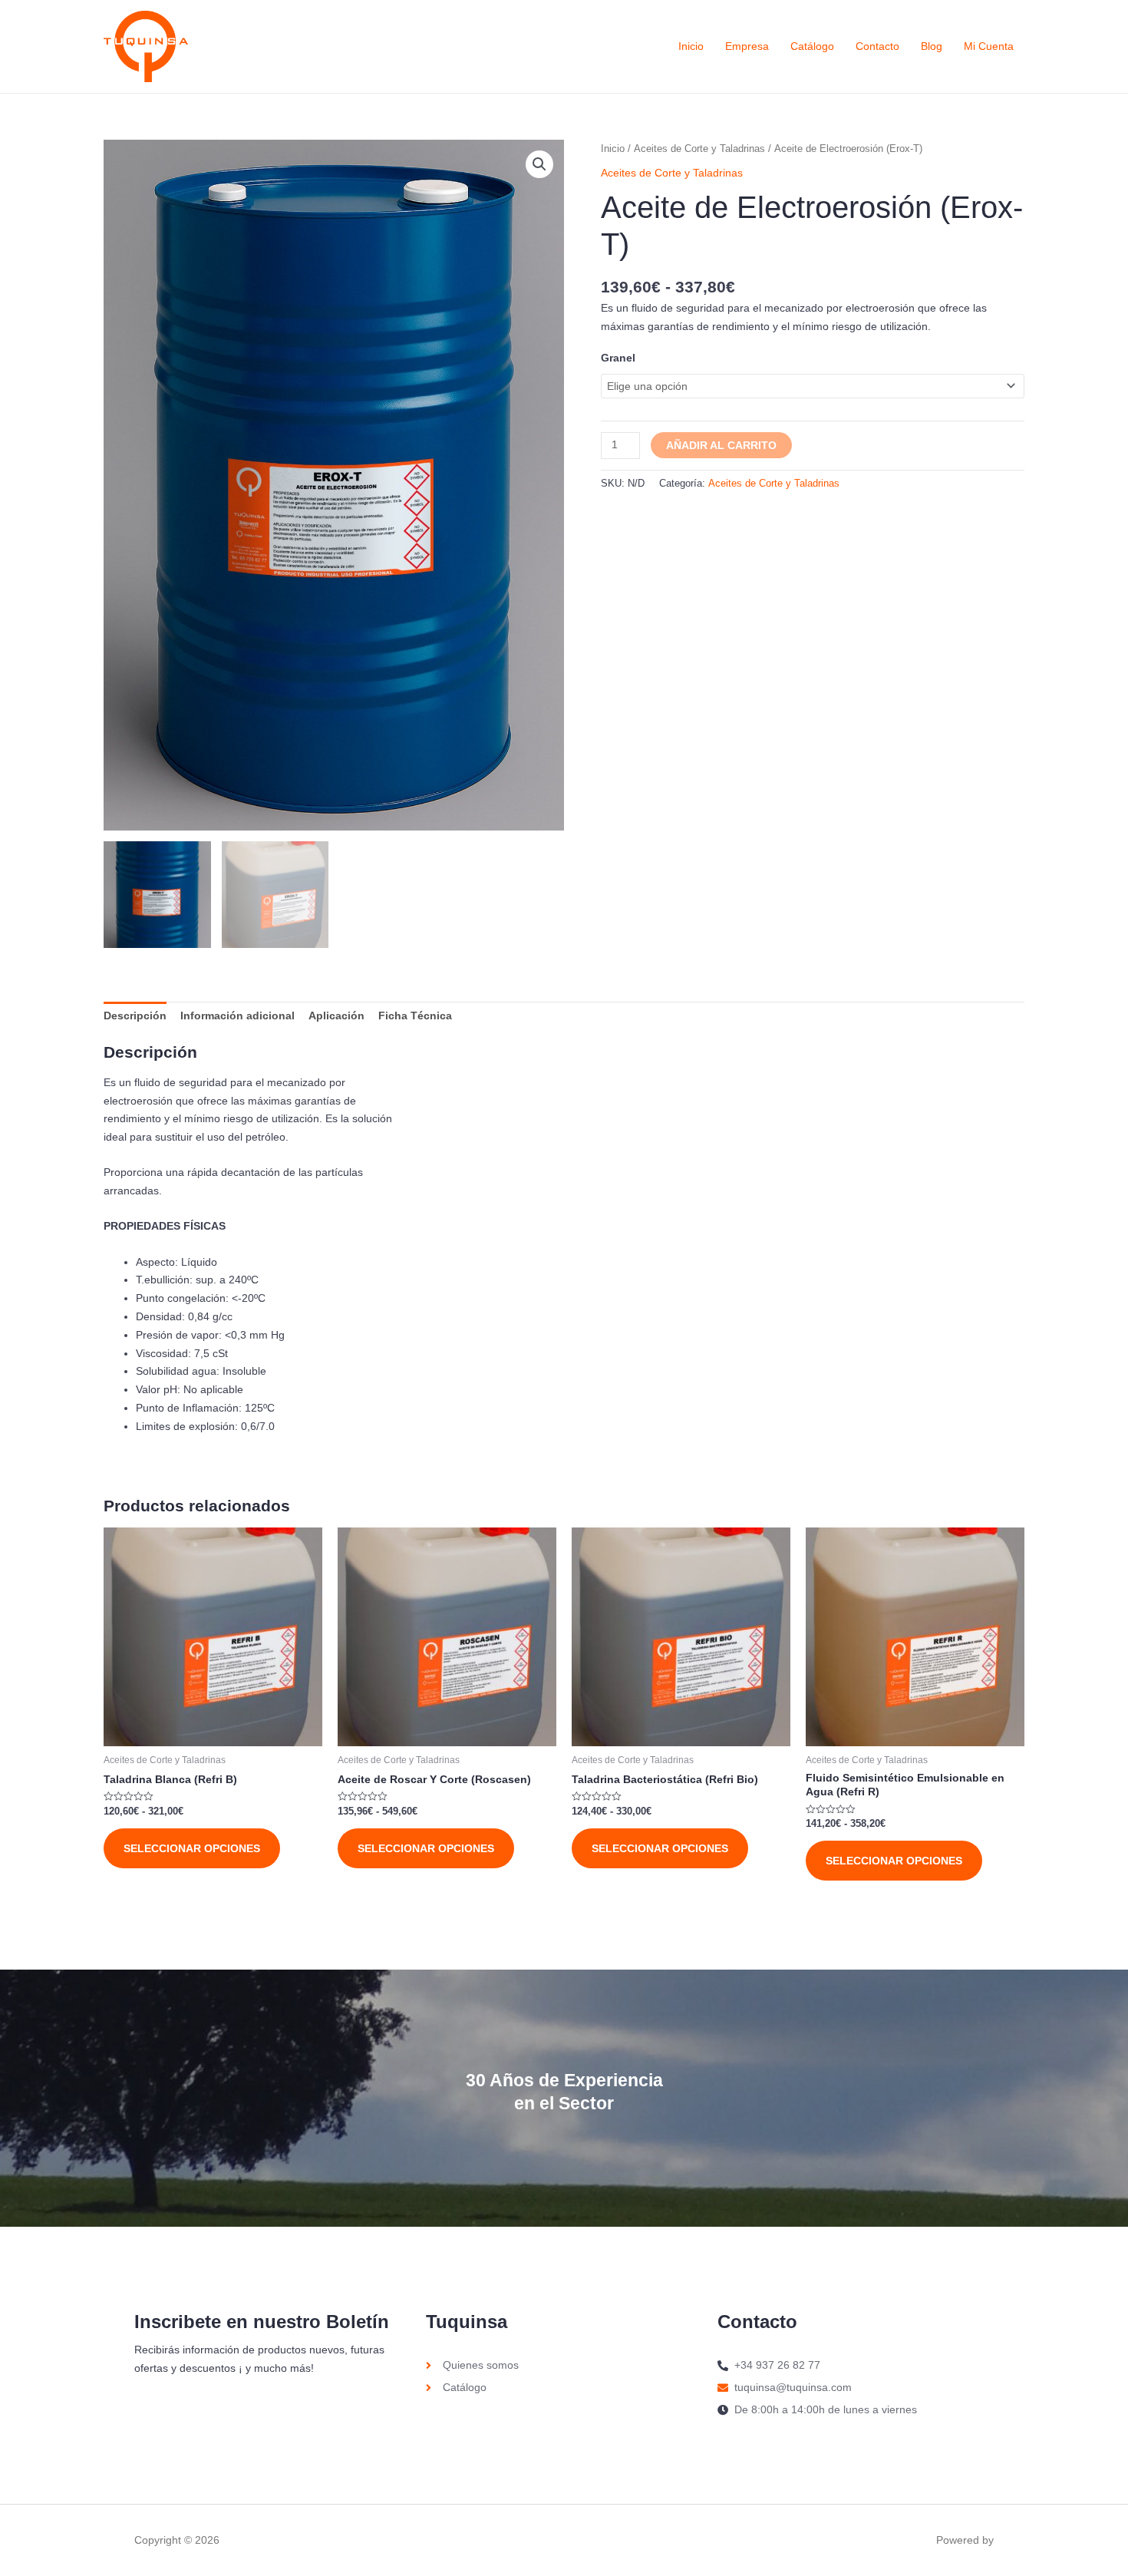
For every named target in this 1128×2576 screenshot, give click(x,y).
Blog (932, 46)
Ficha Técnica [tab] (415, 1016)
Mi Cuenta (989, 46)
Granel (618, 358)
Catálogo (812, 46)
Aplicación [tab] (336, 1016)
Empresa (747, 46)
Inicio (691, 46)
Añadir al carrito (721, 445)
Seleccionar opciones (192, 1848)
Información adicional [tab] (237, 1016)
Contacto (877, 46)
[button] (539, 164)
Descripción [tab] (135, 1016)
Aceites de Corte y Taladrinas (699, 149)
